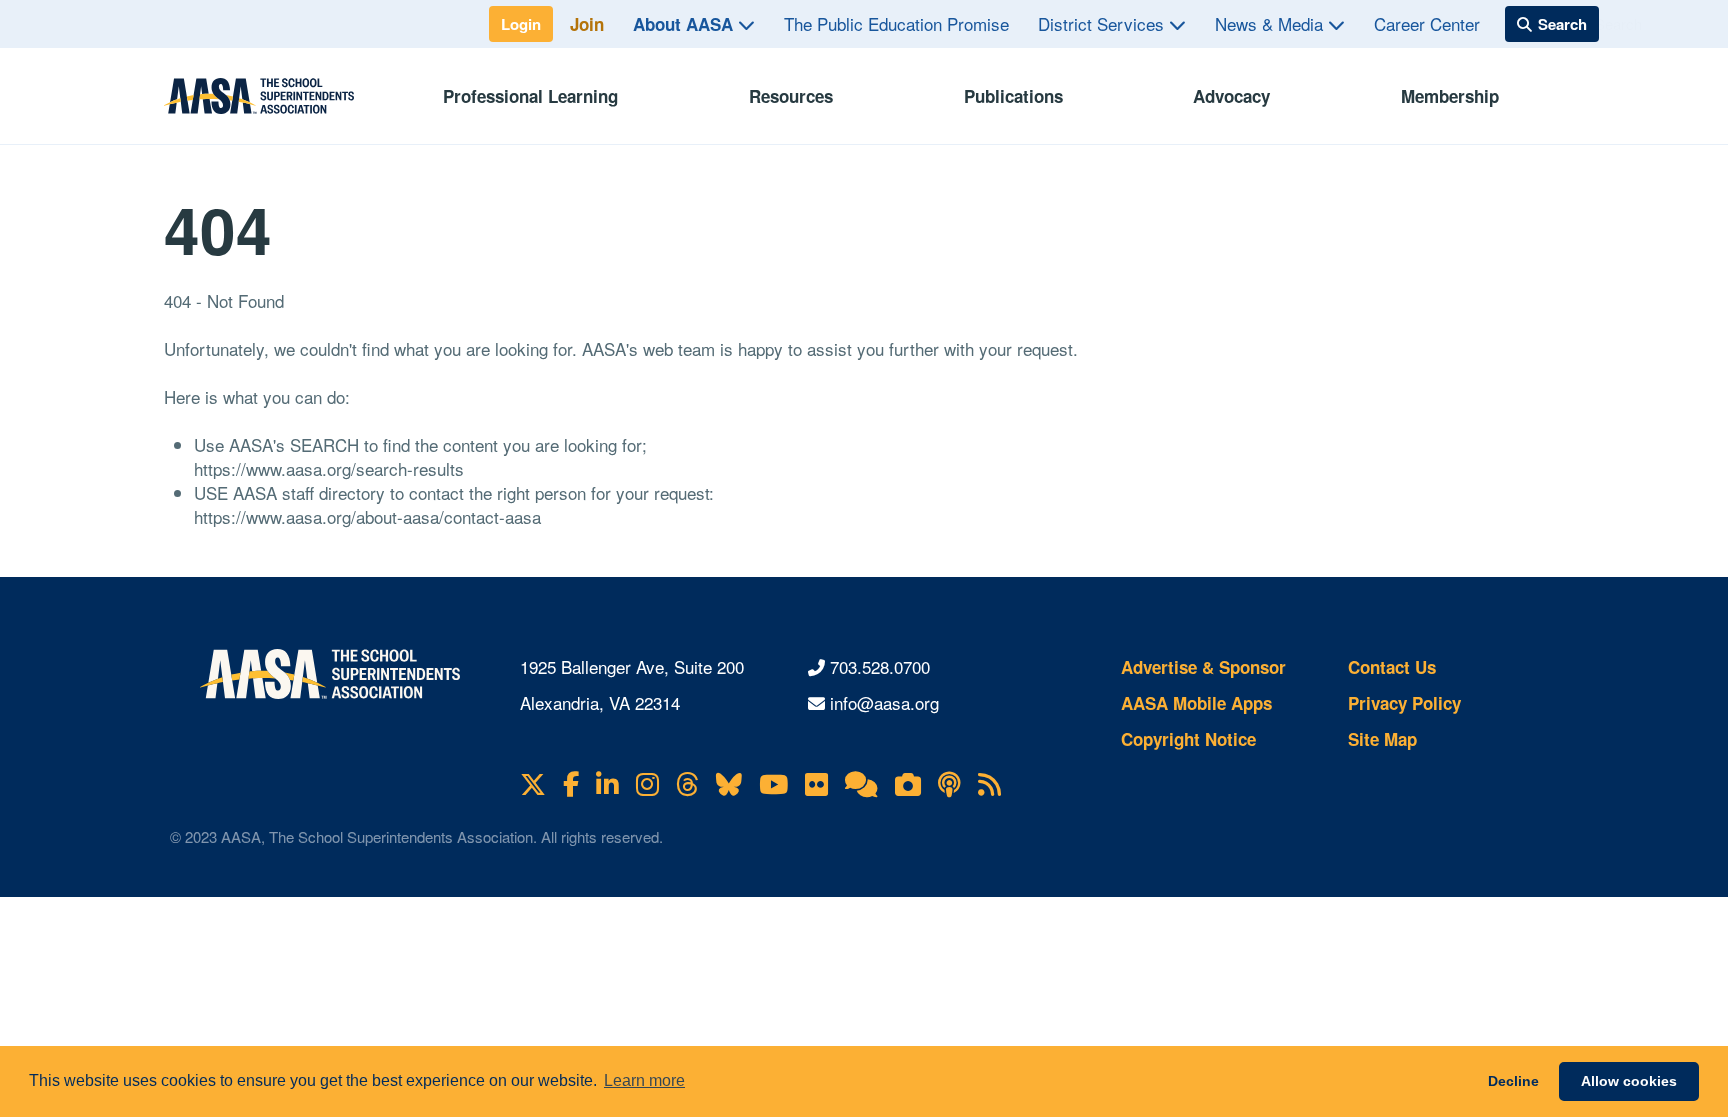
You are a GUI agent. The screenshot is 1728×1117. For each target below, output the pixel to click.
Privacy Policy (1404, 703)
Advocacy (1231, 96)
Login (521, 24)
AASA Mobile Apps (1196, 703)
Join (587, 24)
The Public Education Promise (896, 23)
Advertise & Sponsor (1203, 667)
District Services (1103, 23)
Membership (1450, 96)
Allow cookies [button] (1629, 1081)
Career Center (1427, 23)
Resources (791, 96)
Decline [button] (1513, 1081)
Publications (1013, 96)
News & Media (1271, 23)
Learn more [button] (644, 1080)
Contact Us (1392, 667)
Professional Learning (530, 96)
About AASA (685, 24)
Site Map (1382, 739)
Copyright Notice (1188, 739)
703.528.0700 (880, 666)
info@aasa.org (884, 702)
